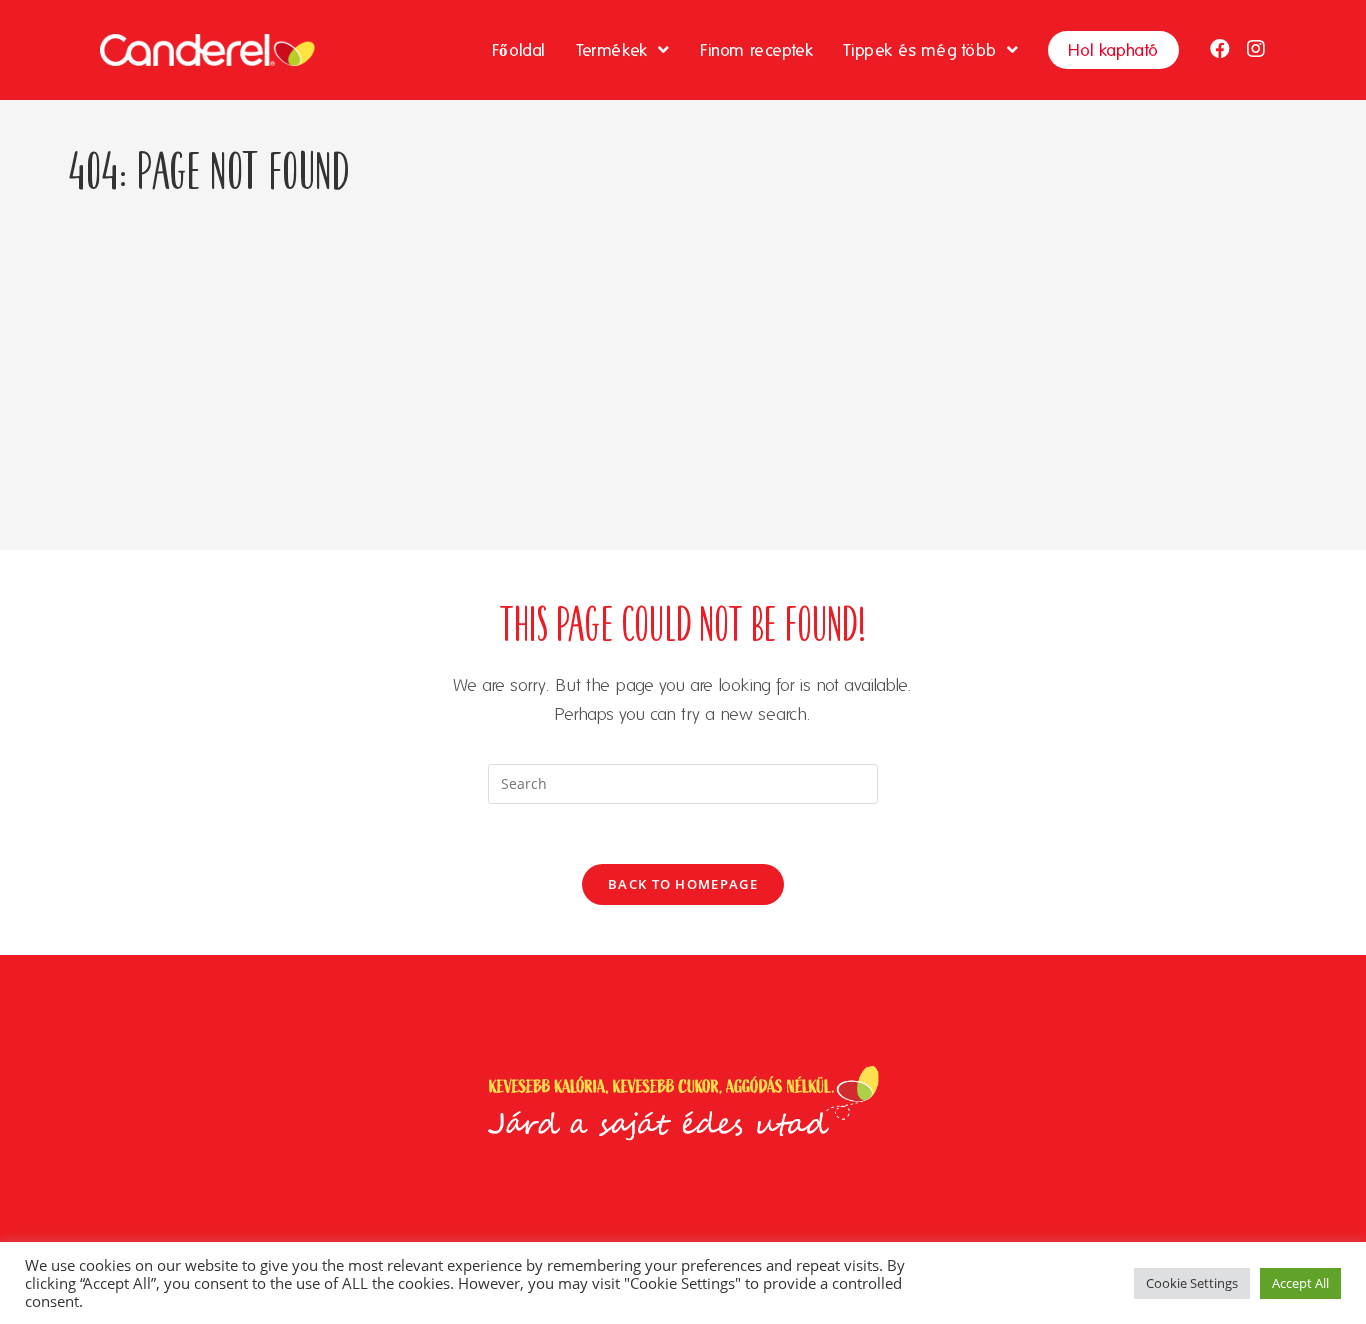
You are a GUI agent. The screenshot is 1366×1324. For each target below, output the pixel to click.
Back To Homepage (683, 884)
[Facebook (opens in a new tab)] (1220, 49)
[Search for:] (683, 782)
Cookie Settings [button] (1192, 1283)
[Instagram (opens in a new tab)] (1256, 49)
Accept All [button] (1300, 1283)
